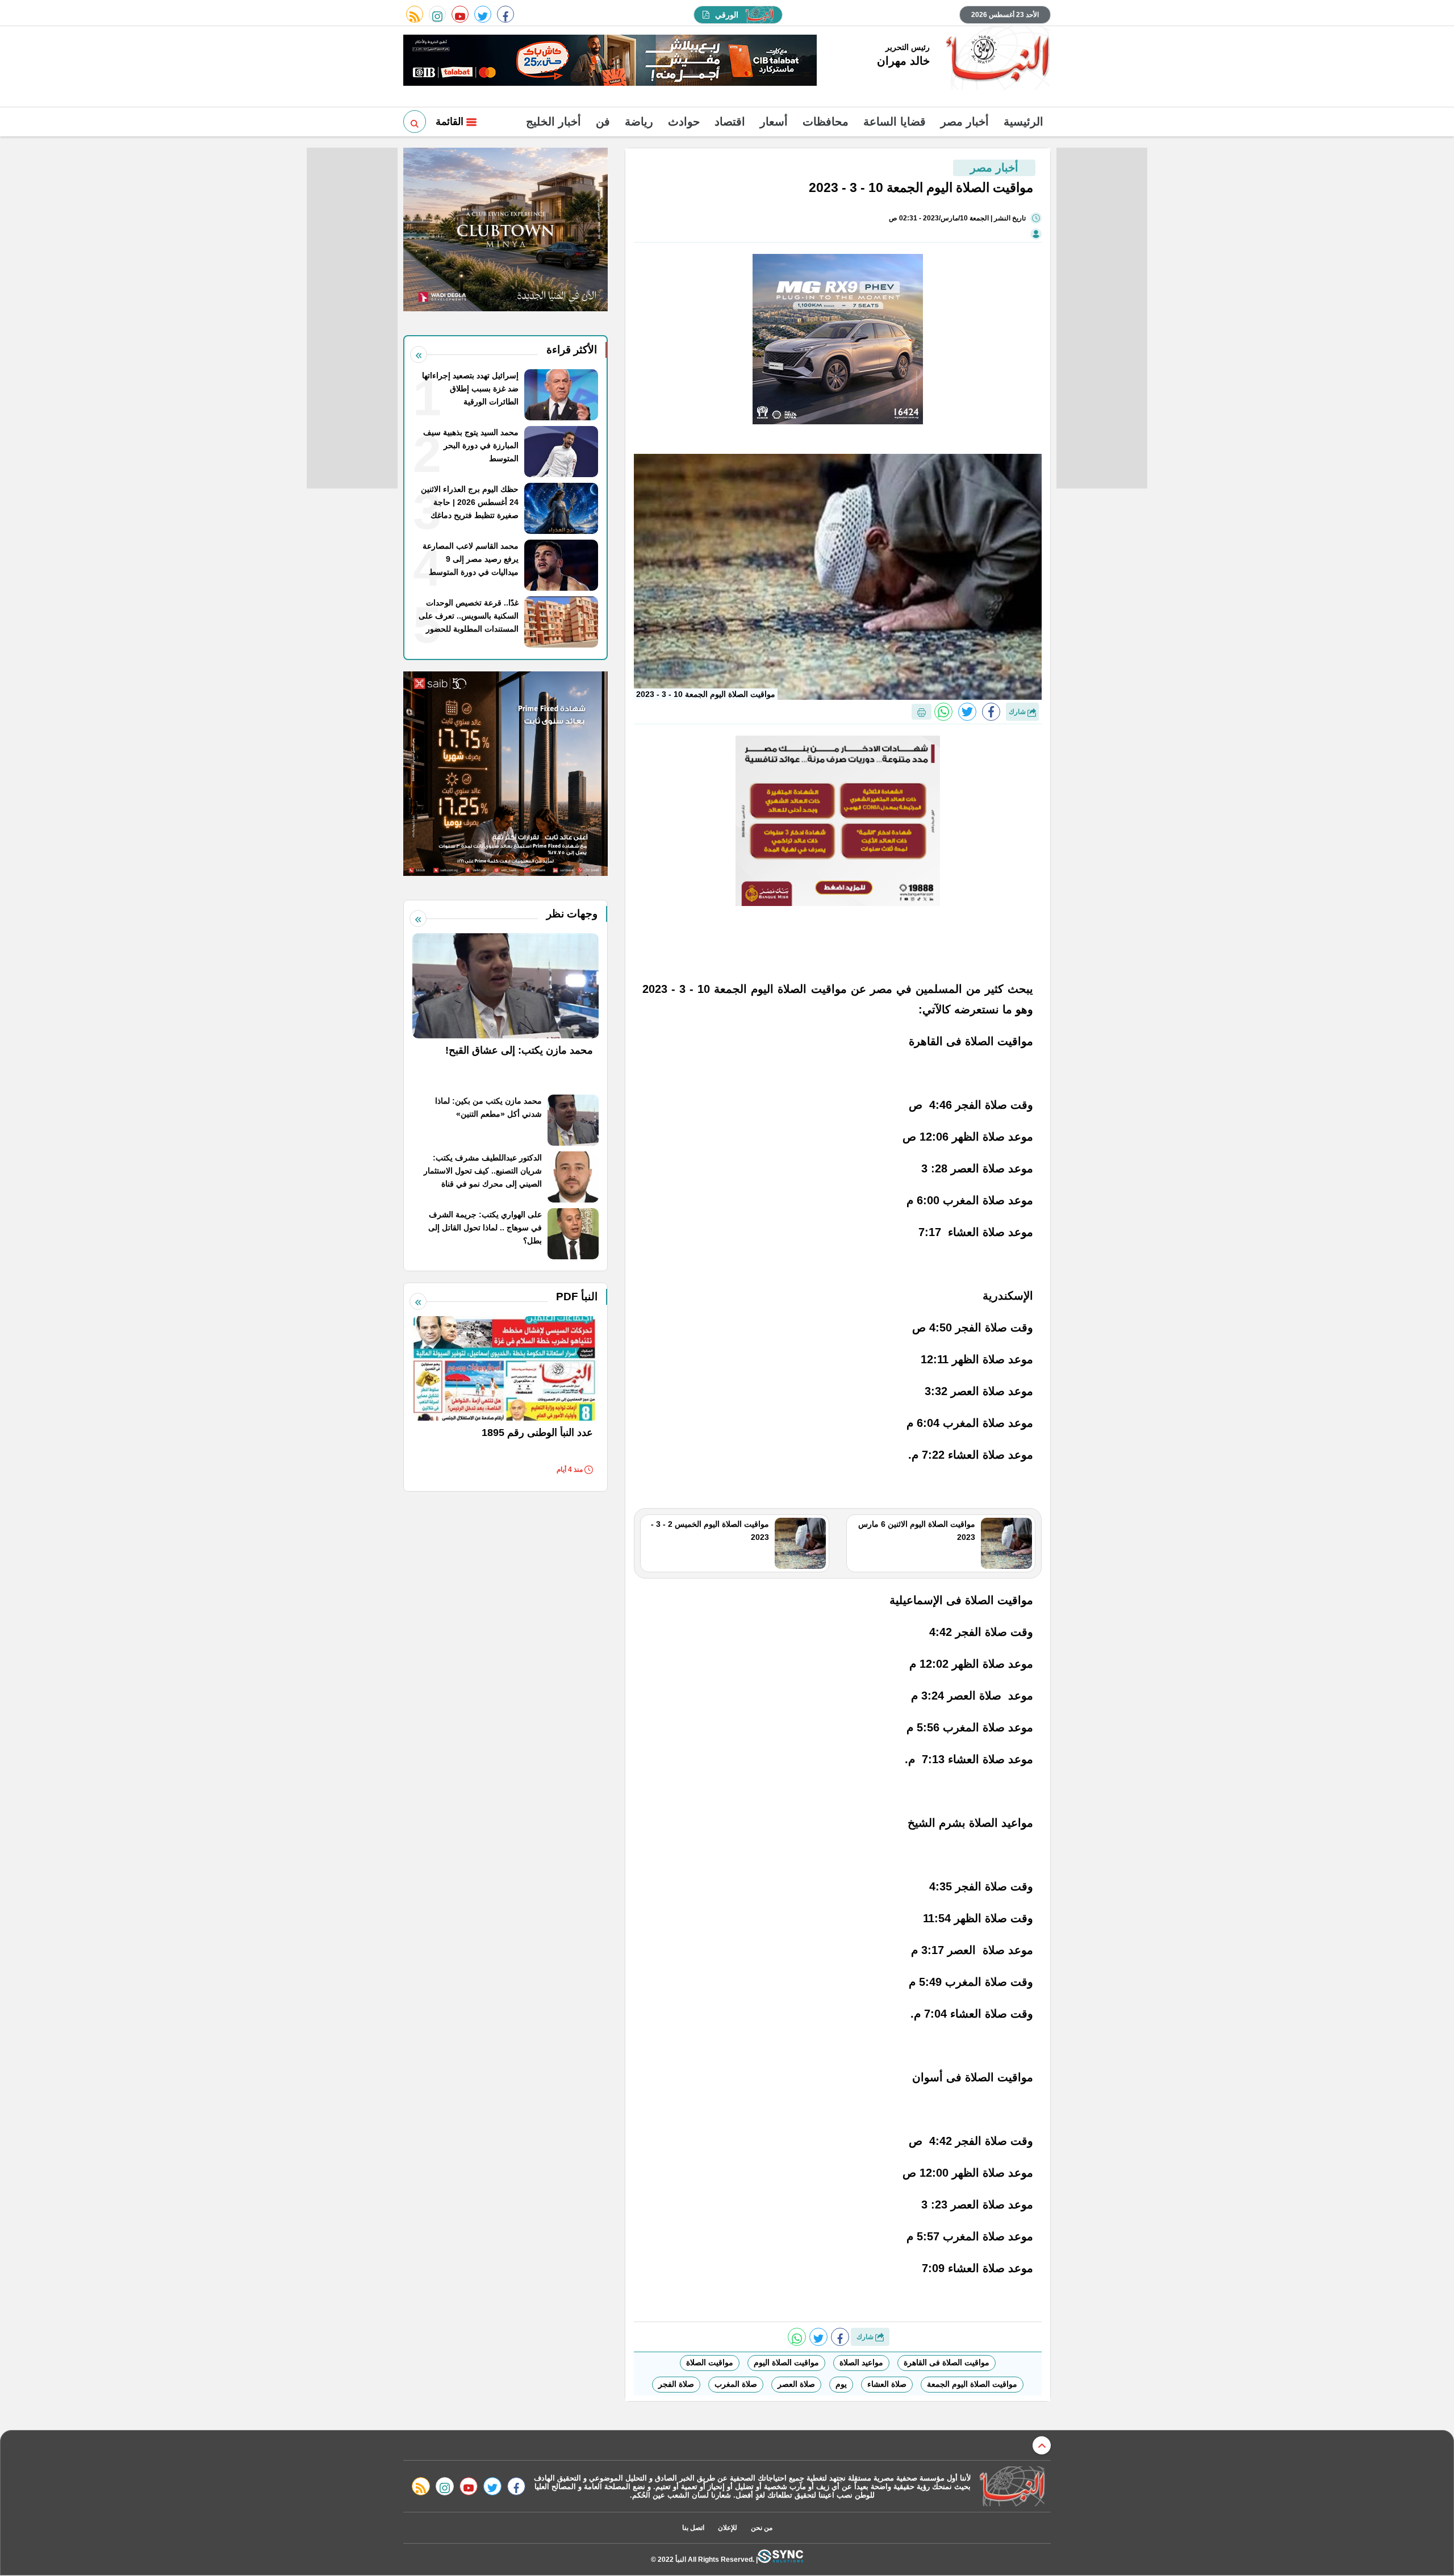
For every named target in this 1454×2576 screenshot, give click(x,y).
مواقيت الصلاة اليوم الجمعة (972, 2384)
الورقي (727, 15)
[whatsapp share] (943, 712)
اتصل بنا (693, 2528)
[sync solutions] (780, 2559)
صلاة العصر (796, 2384)
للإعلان (728, 2528)
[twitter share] (967, 712)
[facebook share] (991, 712)
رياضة (639, 122)
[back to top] (1042, 2445)
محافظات (826, 122)
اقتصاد (730, 122)
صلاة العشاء (887, 2384)
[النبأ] (996, 59)
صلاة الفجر (676, 2384)
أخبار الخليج (553, 122)
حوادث (684, 122)
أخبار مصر (965, 122)
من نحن (762, 2528)
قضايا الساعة (895, 122)
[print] (922, 712)
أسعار (774, 122)
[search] (415, 122)
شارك (1018, 712)
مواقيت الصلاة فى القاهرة (947, 2362)
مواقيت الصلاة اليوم (786, 2362)
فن (603, 122)
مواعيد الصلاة (861, 2362)
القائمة (451, 122)
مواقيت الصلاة (710, 2362)
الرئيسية (1023, 122)
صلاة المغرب (736, 2384)
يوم (841, 2384)
